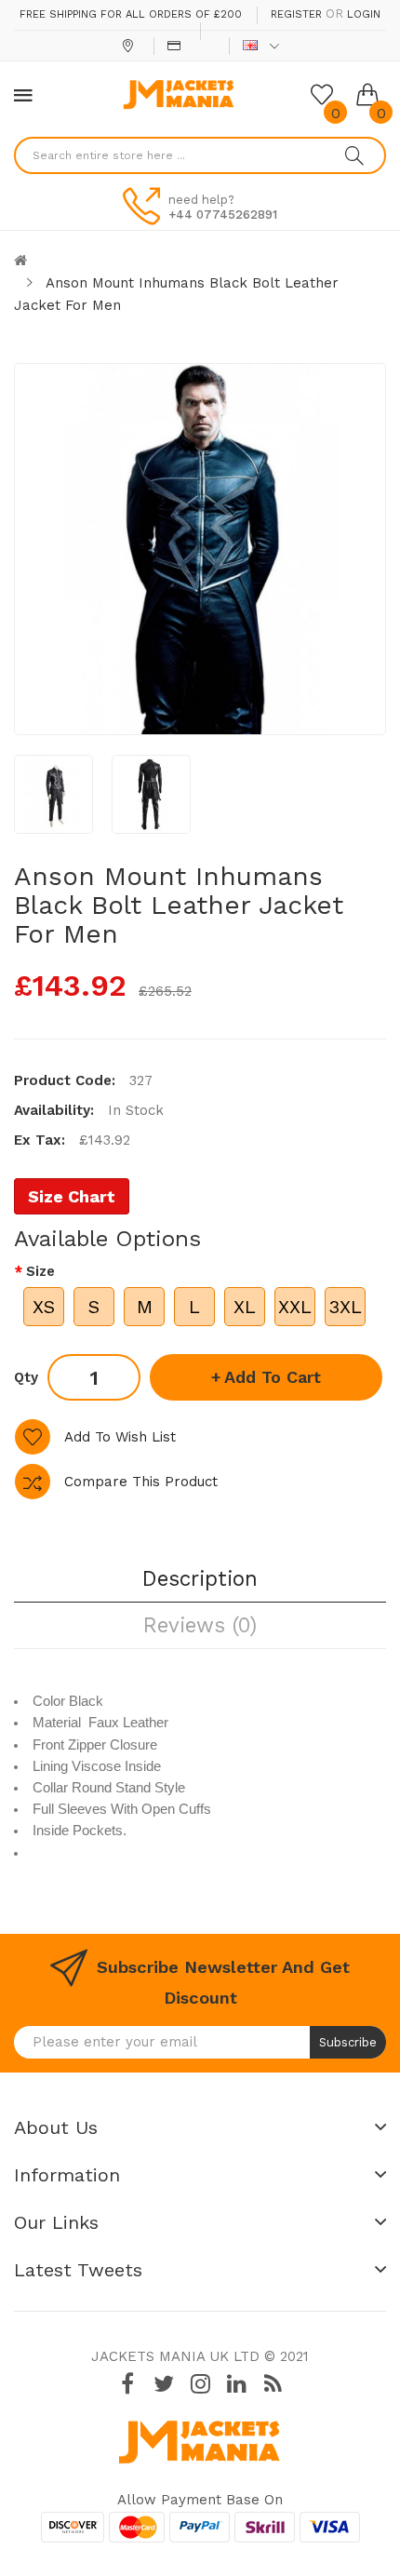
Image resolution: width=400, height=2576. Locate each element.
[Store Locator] (130, 46)
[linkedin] (236, 2384)
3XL (345, 1307)
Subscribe (348, 2042)
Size (40, 1271)
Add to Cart (273, 1377)
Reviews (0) (200, 1625)
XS (44, 1307)
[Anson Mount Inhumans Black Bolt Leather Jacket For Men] (53, 794)
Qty (26, 1377)
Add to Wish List (120, 1437)
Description (200, 1578)
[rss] (273, 2384)
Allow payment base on (200, 2500)
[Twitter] (164, 2384)
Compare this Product (141, 1482)
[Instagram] (200, 2384)
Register (296, 14)
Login (364, 14)
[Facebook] (127, 2384)
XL (245, 1307)
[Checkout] (176, 46)
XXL (295, 1307)
